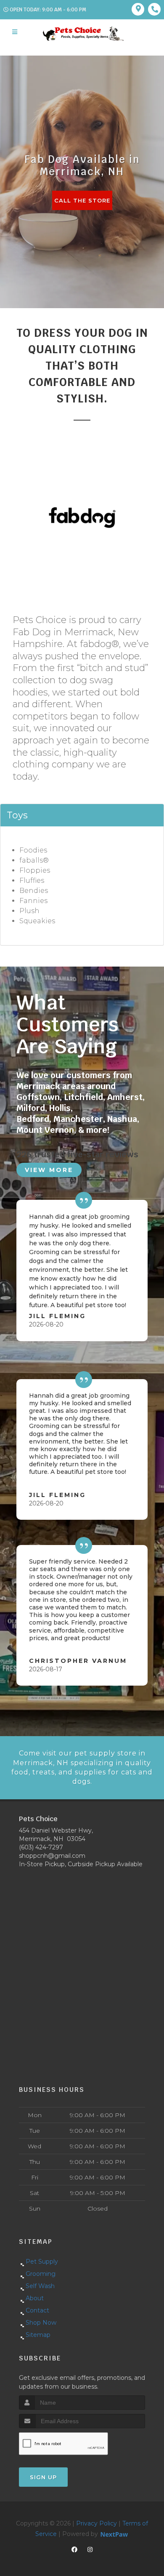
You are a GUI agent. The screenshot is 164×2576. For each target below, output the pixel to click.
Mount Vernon (45, 1130)
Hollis (60, 1108)
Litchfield (83, 1097)
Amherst (125, 1097)
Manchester (78, 1119)
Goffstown (38, 1097)
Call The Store (82, 200)
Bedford (33, 1119)
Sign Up (43, 2477)
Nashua (122, 1119)
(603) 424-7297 (41, 1847)
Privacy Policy (97, 2523)
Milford (31, 1108)
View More (49, 1170)
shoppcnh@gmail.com (52, 1856)
